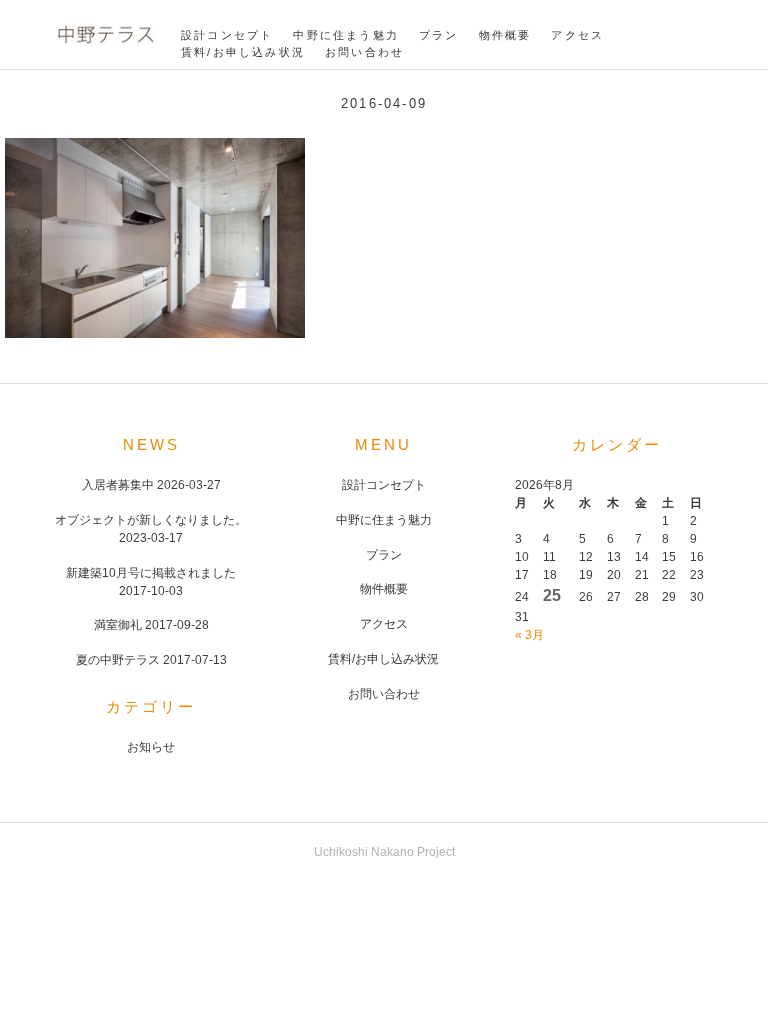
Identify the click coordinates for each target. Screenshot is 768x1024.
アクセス (577, 35)
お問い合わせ (364, 52)
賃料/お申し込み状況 (243, 52)
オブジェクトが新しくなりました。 (151, 520)
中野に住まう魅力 (346, 35)
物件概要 (505, 35)
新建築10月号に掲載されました (151, 573)
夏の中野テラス (118, 660)
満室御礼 (118, 625)
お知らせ (151, 747)
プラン (439, 35)
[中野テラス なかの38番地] (105, 46)
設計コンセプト (227, 35)
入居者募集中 (118, 485)
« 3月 (529, 635)
